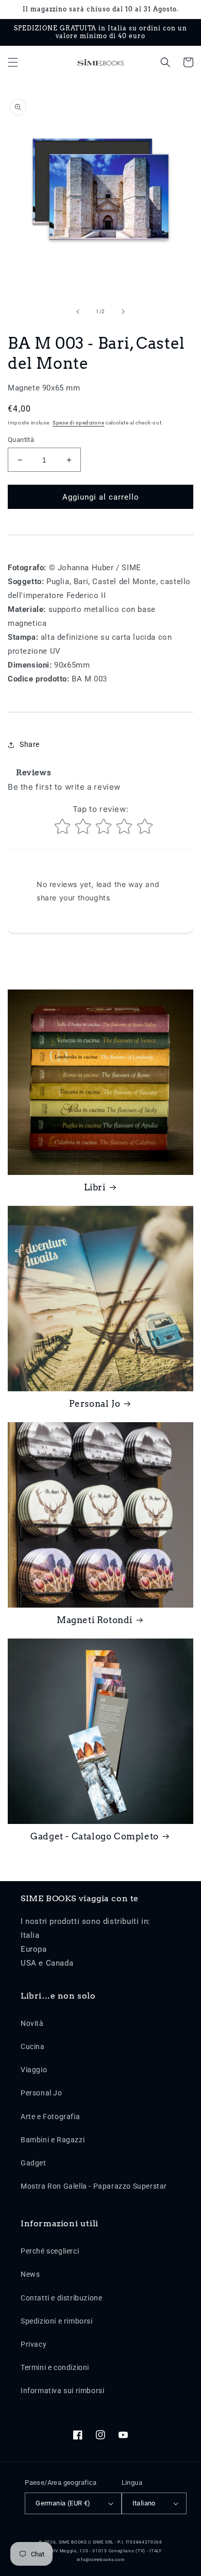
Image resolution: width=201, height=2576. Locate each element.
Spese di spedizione (78, 423)
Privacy (33, 2344)
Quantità (21, 440)
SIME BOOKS (73, 2542)
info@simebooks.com (101, 2560)
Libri (95, 1187)
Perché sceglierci (50, 2251)
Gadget (33, 2163)
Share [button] (30, 744)
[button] (13, 62)
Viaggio (34, 2070)
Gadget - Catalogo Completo (95, 1836)
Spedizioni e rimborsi (57, 2321)
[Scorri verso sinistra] (78, 312)
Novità (32, 2023)
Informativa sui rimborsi (62, 2391)
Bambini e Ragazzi (53, 2140)
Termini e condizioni (55, 2367)
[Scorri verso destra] (123, 312)
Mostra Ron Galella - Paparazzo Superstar (94, 2186)
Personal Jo (95, 1404)
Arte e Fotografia (50, 2117)
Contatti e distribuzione (61, 2298)
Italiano (144, 2503)
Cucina (33, 2046)
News (30, 2274)
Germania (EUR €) (63, 2503)
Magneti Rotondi (95, 1620)
